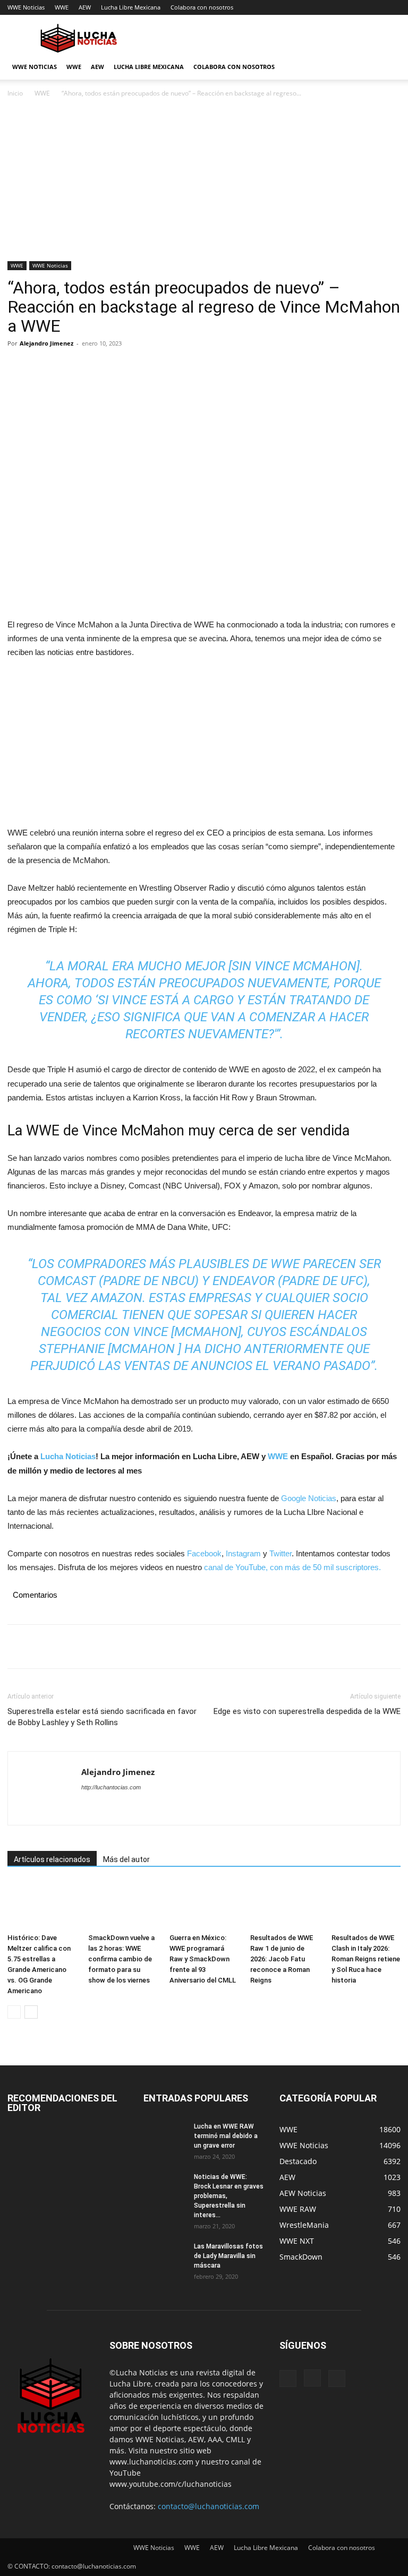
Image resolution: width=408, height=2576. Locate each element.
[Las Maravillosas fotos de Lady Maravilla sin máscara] (165, 2256)
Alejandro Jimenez (46, 343)
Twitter (280, 1553)
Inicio (15, 93)
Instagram (243, 1553)
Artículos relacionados (52, 1859)
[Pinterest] (67, 367)
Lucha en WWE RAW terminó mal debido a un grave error (226, 2136)
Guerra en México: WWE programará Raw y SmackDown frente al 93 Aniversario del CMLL (203, 1959)
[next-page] (31, 2012)
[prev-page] (14, 2012)
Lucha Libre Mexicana (131, 7)
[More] (116, 367)
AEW (85, 7)
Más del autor (126, 1859)
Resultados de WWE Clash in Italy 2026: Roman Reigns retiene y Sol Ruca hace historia (366, 1959)
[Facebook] (18, 367)
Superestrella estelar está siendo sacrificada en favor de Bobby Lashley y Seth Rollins (102, 1717)
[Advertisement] (204, 183)
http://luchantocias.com (111, 1787)
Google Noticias (309, 1498)
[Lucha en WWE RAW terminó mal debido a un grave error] (165, 2136)
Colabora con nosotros (202, 7)
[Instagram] (312, 2378)
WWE (62, 7)
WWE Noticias (26, 7)
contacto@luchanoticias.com (209, 2506)
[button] (388, 67)
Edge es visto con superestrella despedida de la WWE (307, 1711)
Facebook (204, 1553)
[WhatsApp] (91, 367)
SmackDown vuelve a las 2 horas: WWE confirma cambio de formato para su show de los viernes (121, 1959)
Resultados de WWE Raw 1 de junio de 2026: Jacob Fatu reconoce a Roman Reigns (282, 1959)
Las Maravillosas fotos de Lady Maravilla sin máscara (228, 2256)
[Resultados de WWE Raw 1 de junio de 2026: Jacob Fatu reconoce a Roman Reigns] (285, 1905)
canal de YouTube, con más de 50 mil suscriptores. (291, 1567)
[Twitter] (42, 367)
